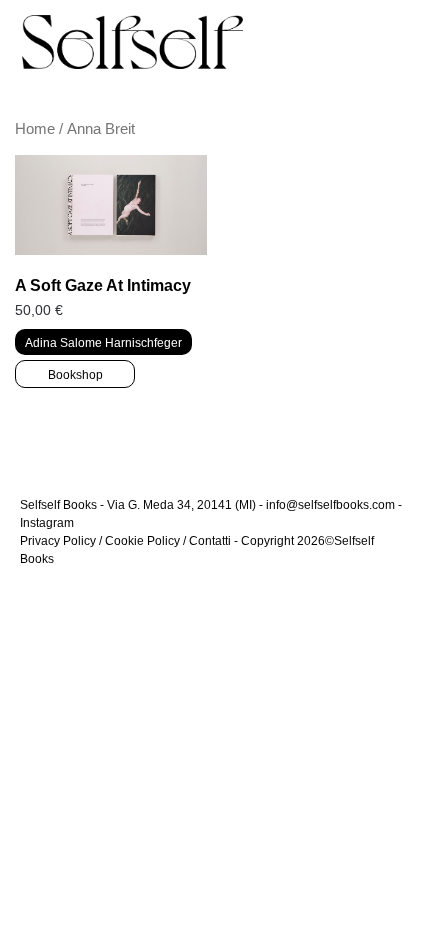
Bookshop (75, 375)
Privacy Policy (58, 541)
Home (35, 129)
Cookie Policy (142, 541)
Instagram (47, 523)
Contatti (210, 541)
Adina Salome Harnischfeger (103, 343)
